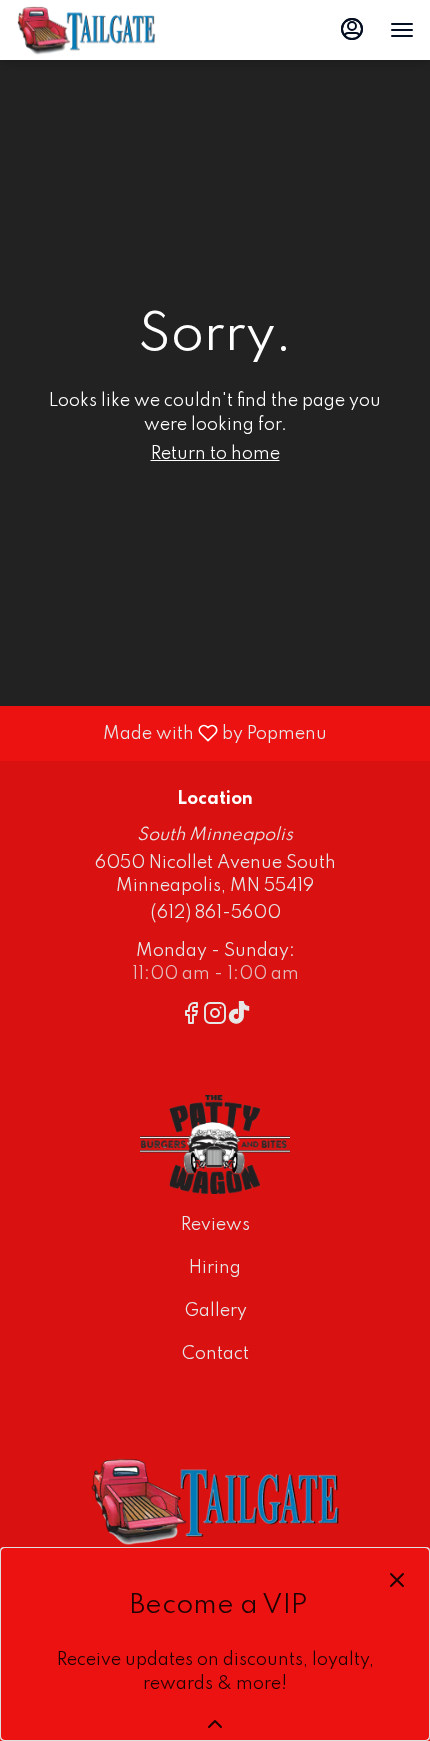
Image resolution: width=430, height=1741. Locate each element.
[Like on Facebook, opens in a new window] (191, 1017)
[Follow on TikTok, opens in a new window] (239, 1017)
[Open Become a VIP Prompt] (215, 1724)
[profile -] (352, 29)
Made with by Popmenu (171, 733)
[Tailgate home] (106, 30)
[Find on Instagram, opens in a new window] (215, 1017)
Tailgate (215, 1501)
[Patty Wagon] (215, 1144)
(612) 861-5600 (215, 913)
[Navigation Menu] (402, 30)
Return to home (215, 454)
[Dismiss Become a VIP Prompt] (397, 1580)
